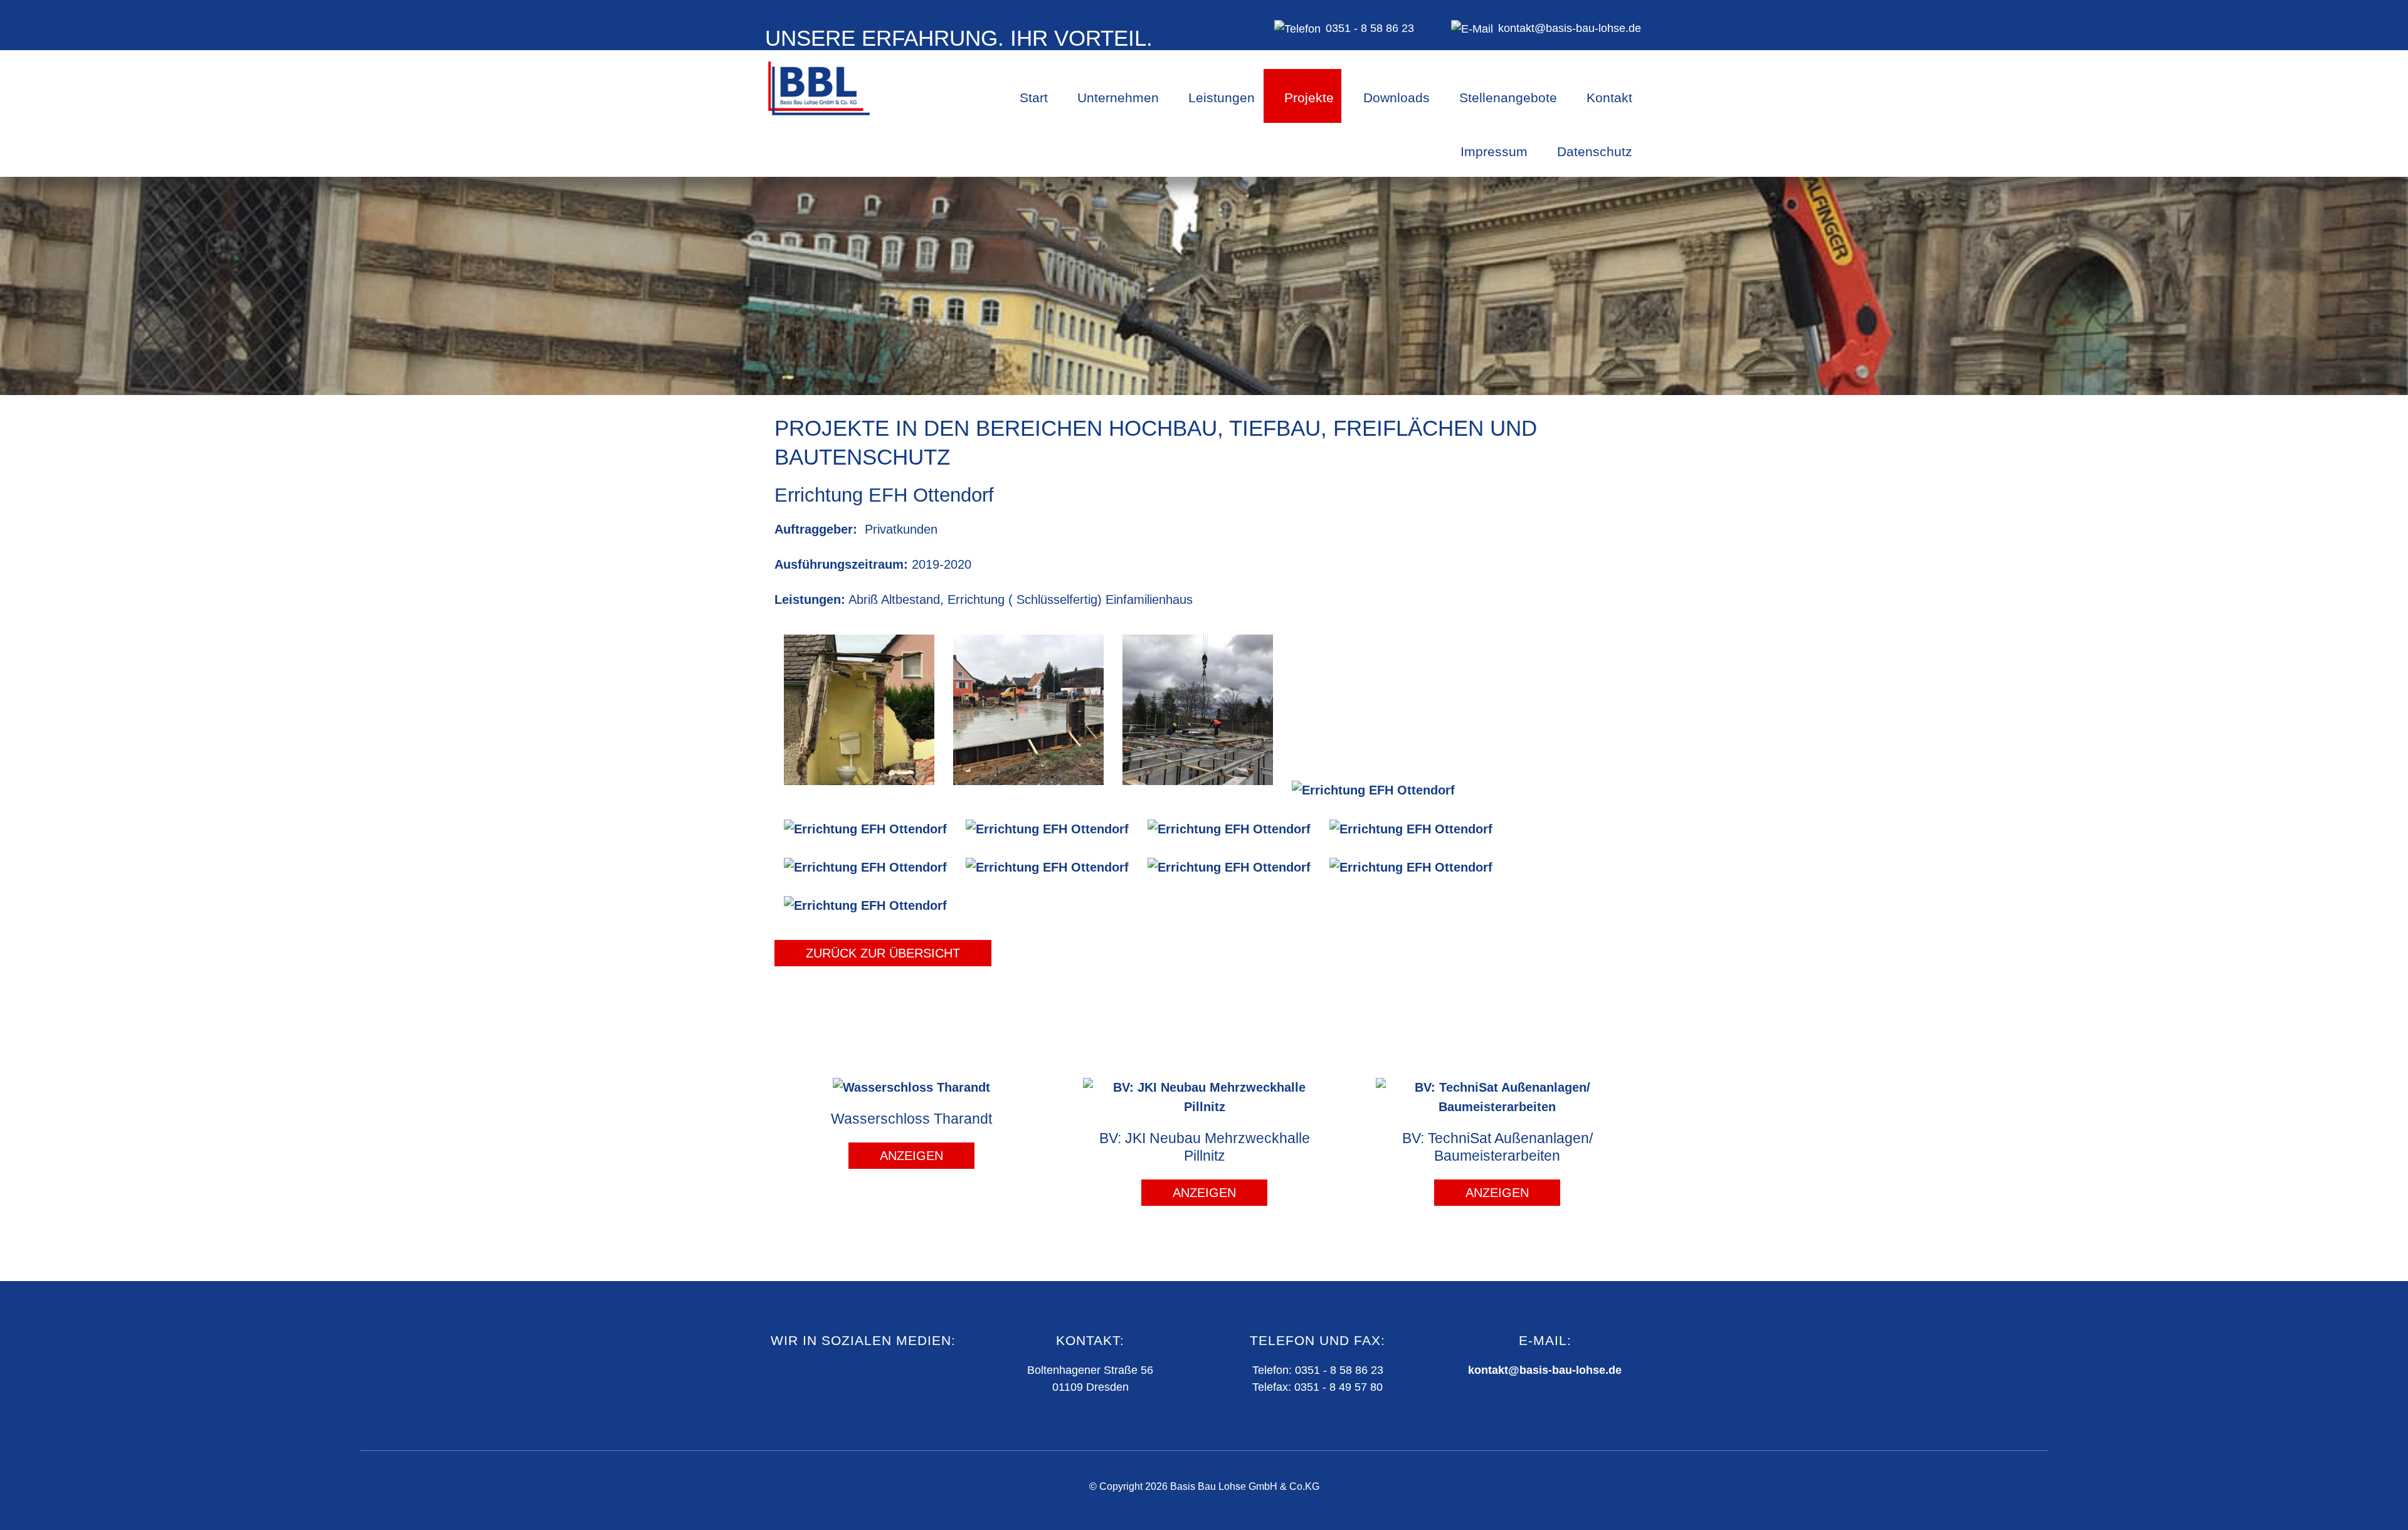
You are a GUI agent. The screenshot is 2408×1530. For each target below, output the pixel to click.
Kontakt (1609, 98)
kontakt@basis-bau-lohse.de (1545, 1370)
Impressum (1494, 151)
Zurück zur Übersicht (883, 953)
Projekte (1309, 98)
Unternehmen (1118, 98)
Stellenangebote (1508, 98)
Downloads (1397, 98)
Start (1034, 98)
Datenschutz (1595, 151)
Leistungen (1222, 98)
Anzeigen (911, 1156)
